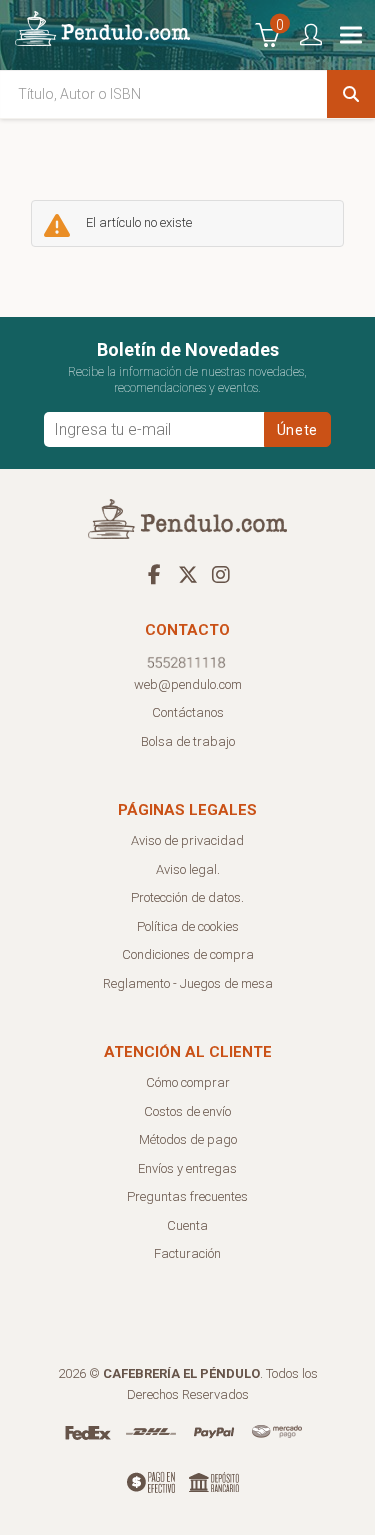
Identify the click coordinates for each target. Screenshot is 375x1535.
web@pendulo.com (188, 684)
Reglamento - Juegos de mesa (188, 983)
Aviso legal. (188, 869)
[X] (188, 574)
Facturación (187, 1253)
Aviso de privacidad (187, 840)
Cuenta (187, 1225)
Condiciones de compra (188, 954)
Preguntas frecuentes (187, 1196)
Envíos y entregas (187, 1168)
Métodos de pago (188, 1139)
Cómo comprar (188, 1082)
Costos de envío (187, 1111)
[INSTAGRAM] (221, 574)
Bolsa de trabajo (188, 741)
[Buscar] (351, 94)
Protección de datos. (187, 897)
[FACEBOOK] (155, 574)
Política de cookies (188, 926)
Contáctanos (188, 712)
